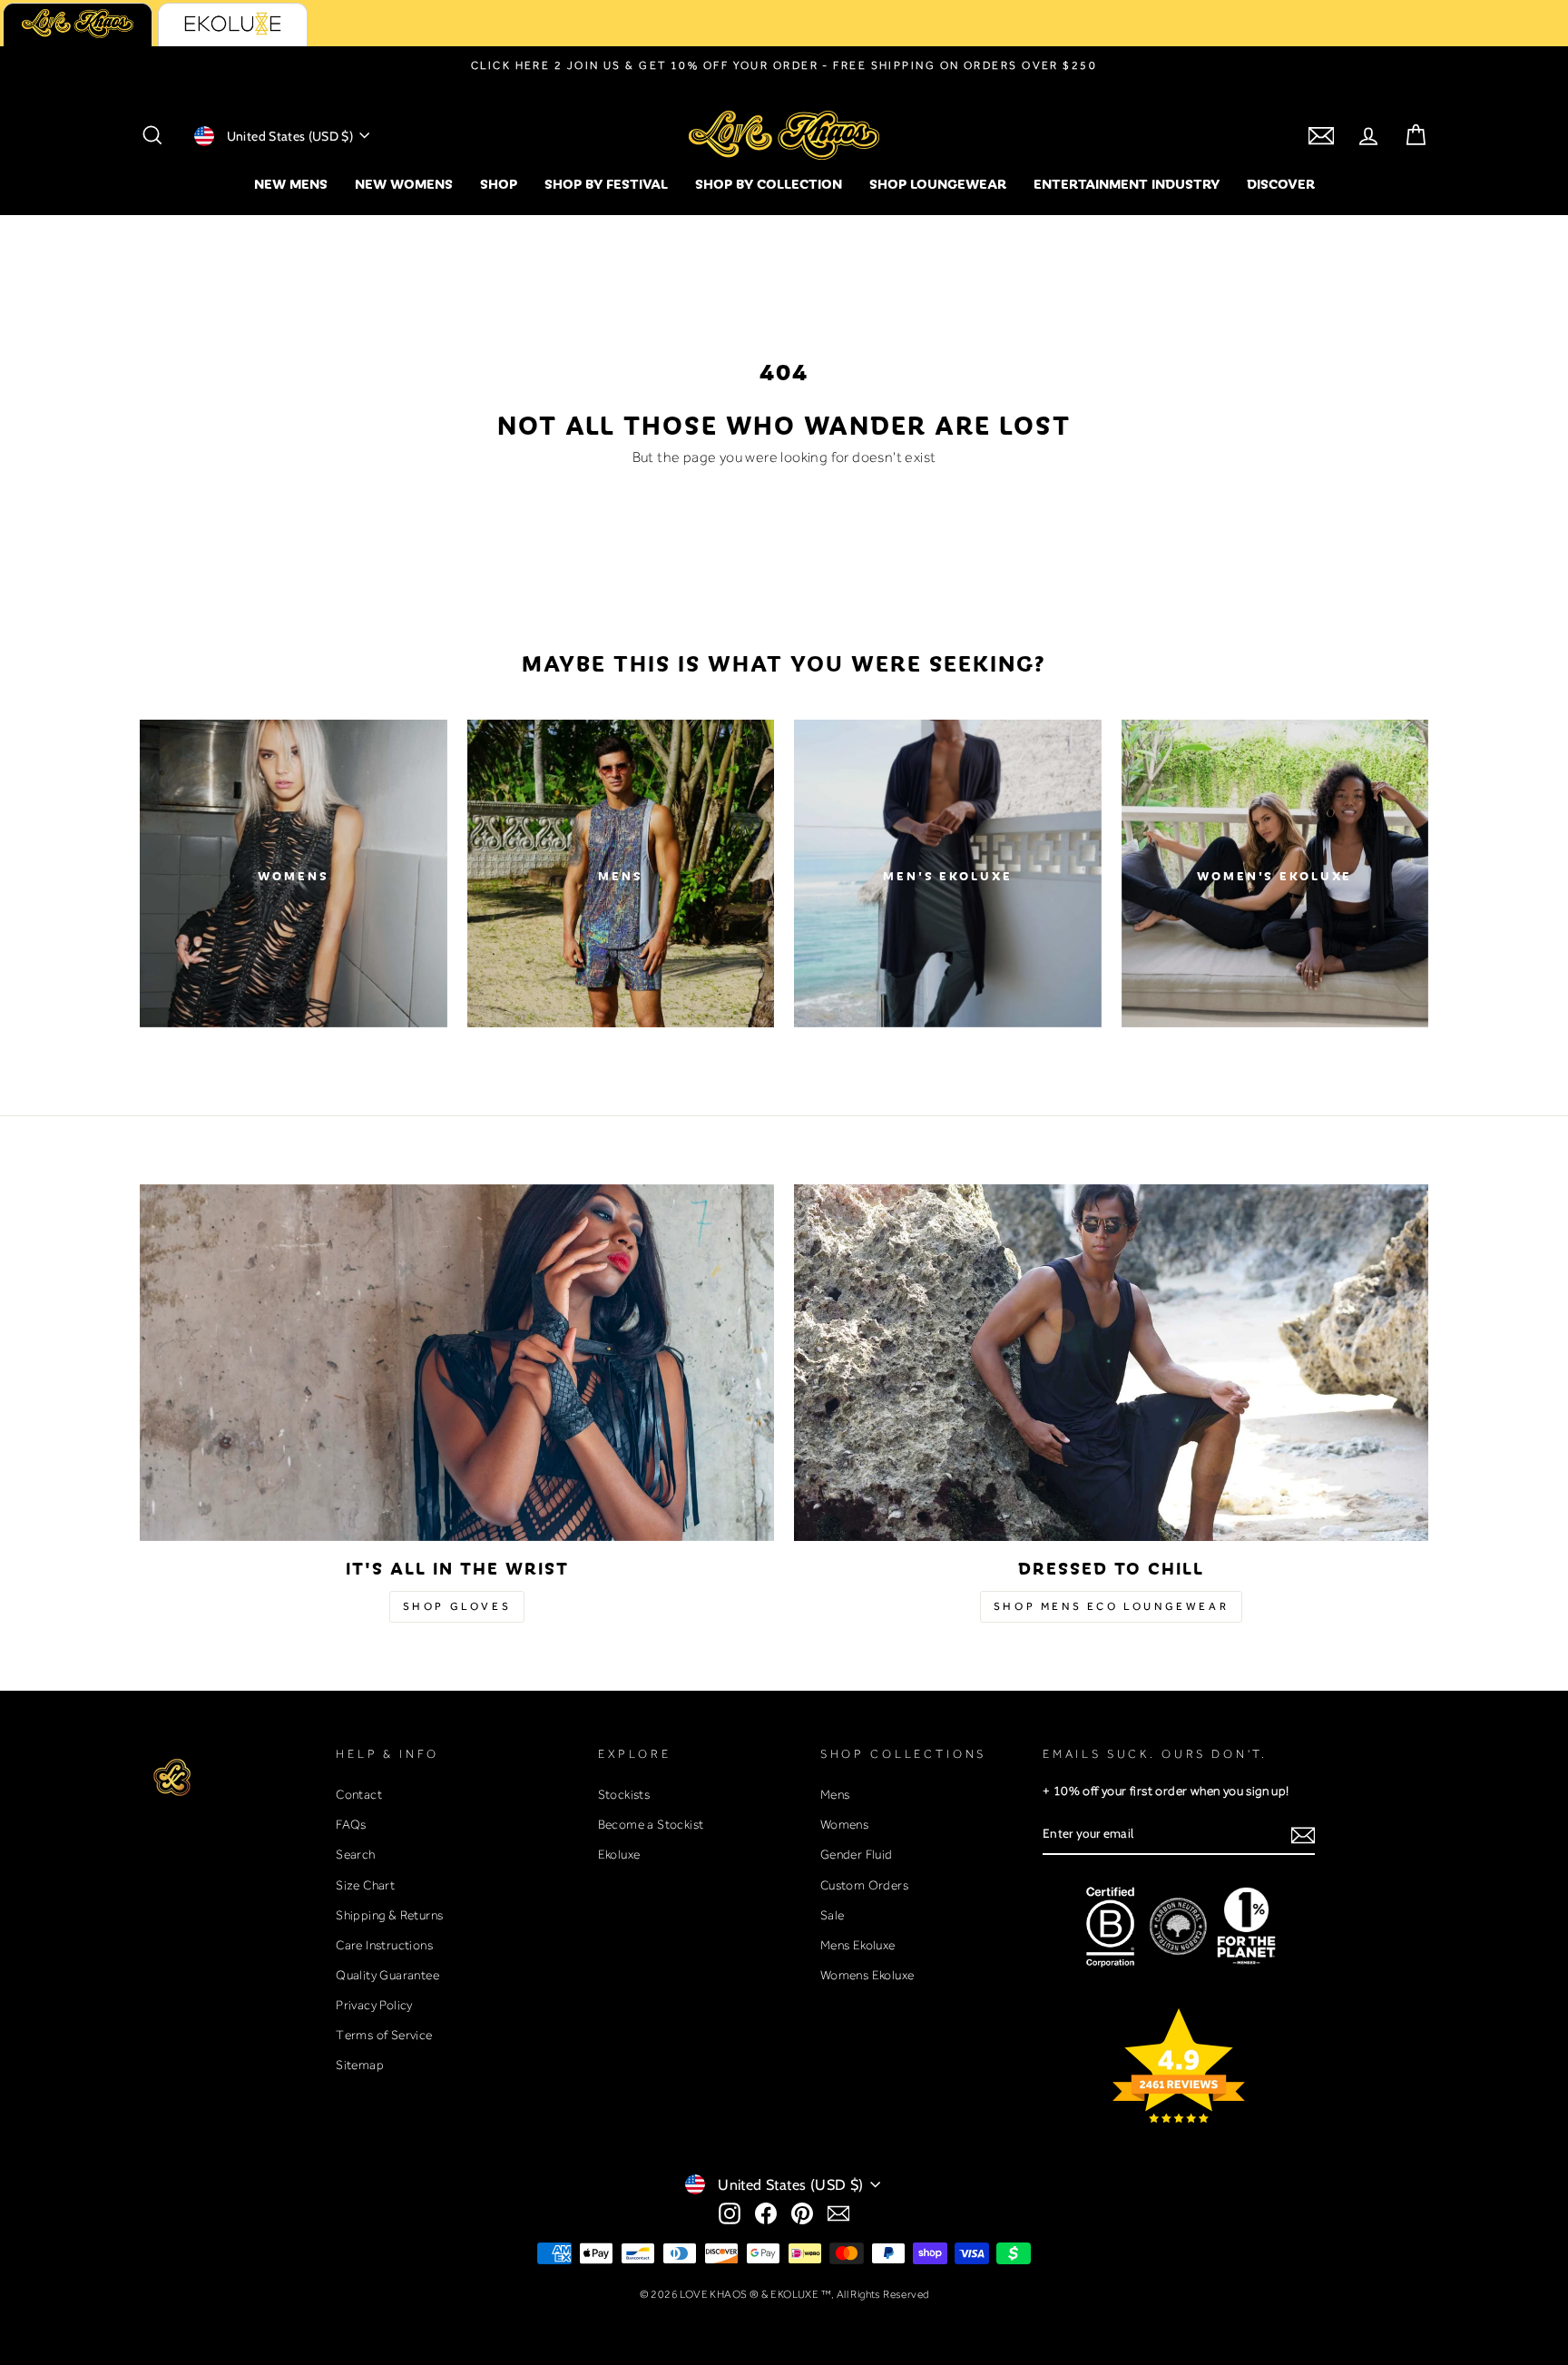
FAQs (351, 1824)
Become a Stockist (651, 1824)
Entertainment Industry (1127, 183)
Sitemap (360, 2065)
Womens (844, 1824)
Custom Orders (864, 1885)
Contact (359, 1794)
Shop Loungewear (938, 183)
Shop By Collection (769, 183)
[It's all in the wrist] (457, 1363)
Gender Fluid (857, 1854)
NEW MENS (291, 183)
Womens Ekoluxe (867, 1975)
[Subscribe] (1303, 1835)
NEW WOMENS (404, 183)
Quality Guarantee (387, 1975)
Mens (835, 1794)
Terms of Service (384, 2035)
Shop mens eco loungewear (1111, 1606)
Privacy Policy (374, 2005)
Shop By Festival (606, 183)
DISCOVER (1281, 183)
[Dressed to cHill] (1111, 1363)
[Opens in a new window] (730, 2213)
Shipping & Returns (389, 1915)
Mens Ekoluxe (858, 1945)
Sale (833, 1915)
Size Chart (365, 1885)
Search (355, 1854)
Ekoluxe (619, 1854)
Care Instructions (384, 1945)
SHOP (499, 183)
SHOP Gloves (457, 1606)
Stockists (624, 1794)
